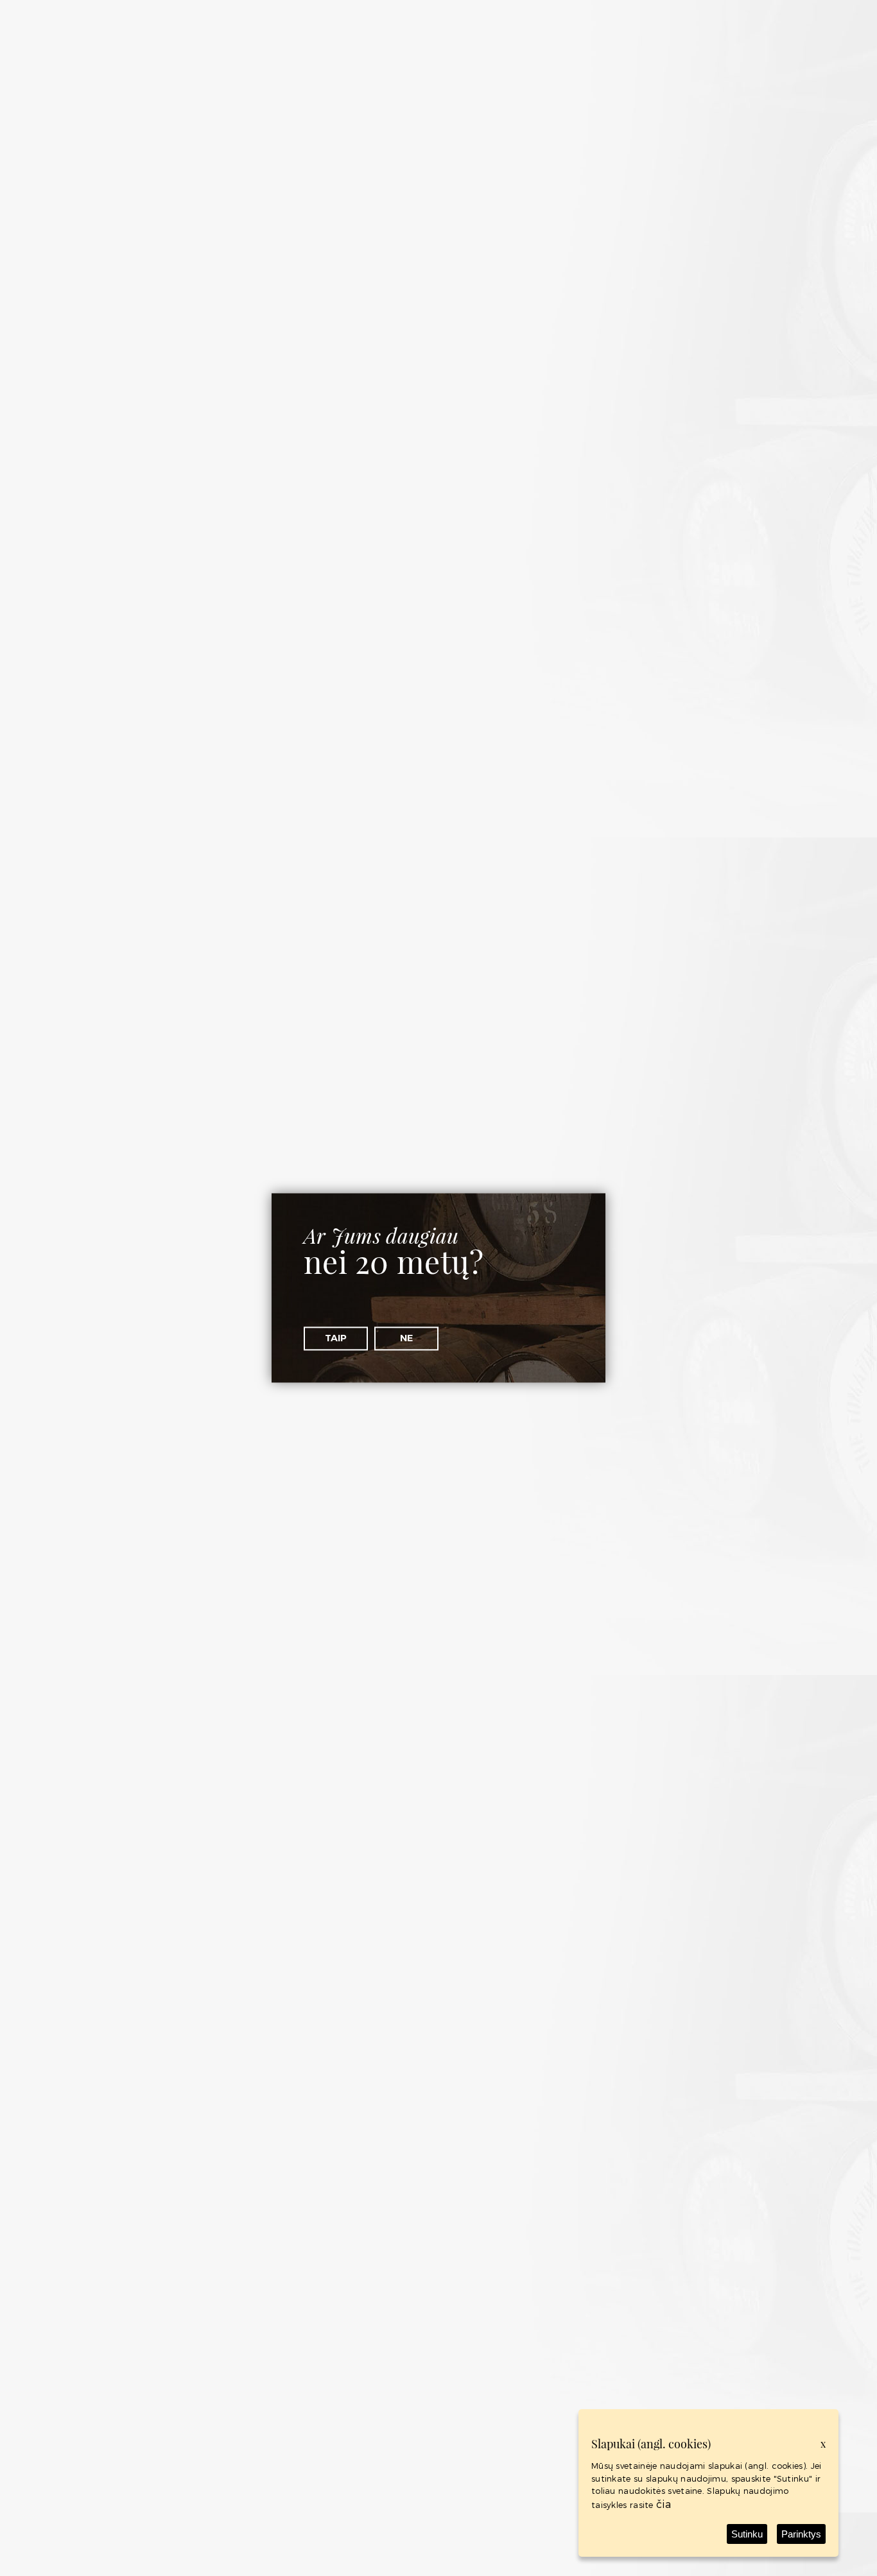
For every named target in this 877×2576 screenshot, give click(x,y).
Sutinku (747, 2534)
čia (664, 2504)
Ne (406, 1338)
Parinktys (801, 2534)
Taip (336, 1338)
